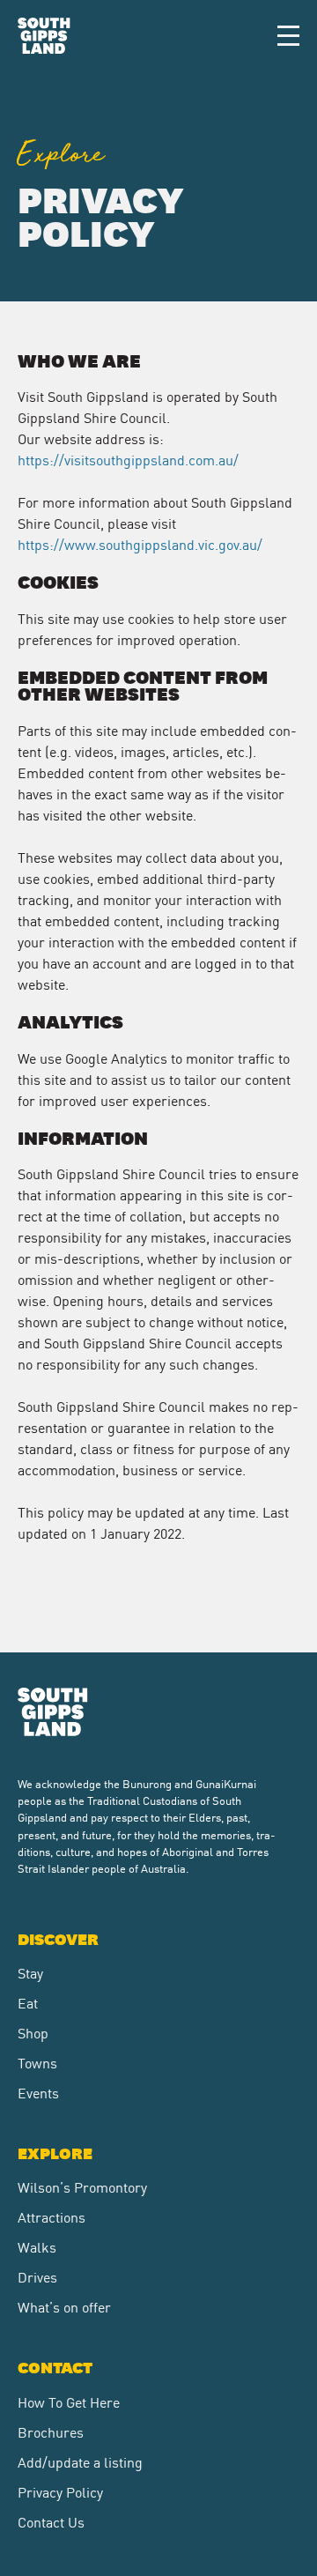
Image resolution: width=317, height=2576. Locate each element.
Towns (37, 2062)
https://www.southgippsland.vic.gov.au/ (140, 544)
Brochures (51, 2431)
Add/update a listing (80, 2461)
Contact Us (51, 2521)
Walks (37, 2246)
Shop (33, 2032)
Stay (30, 1972)
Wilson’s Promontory (82, 2186)
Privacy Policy (60, 2491)
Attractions (52, 2216)
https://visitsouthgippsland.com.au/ (128, 459)
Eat (28, 2002)
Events (38, 2092)
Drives (37, 2276)
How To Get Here (69, 2402)
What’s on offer (64, 2306)
